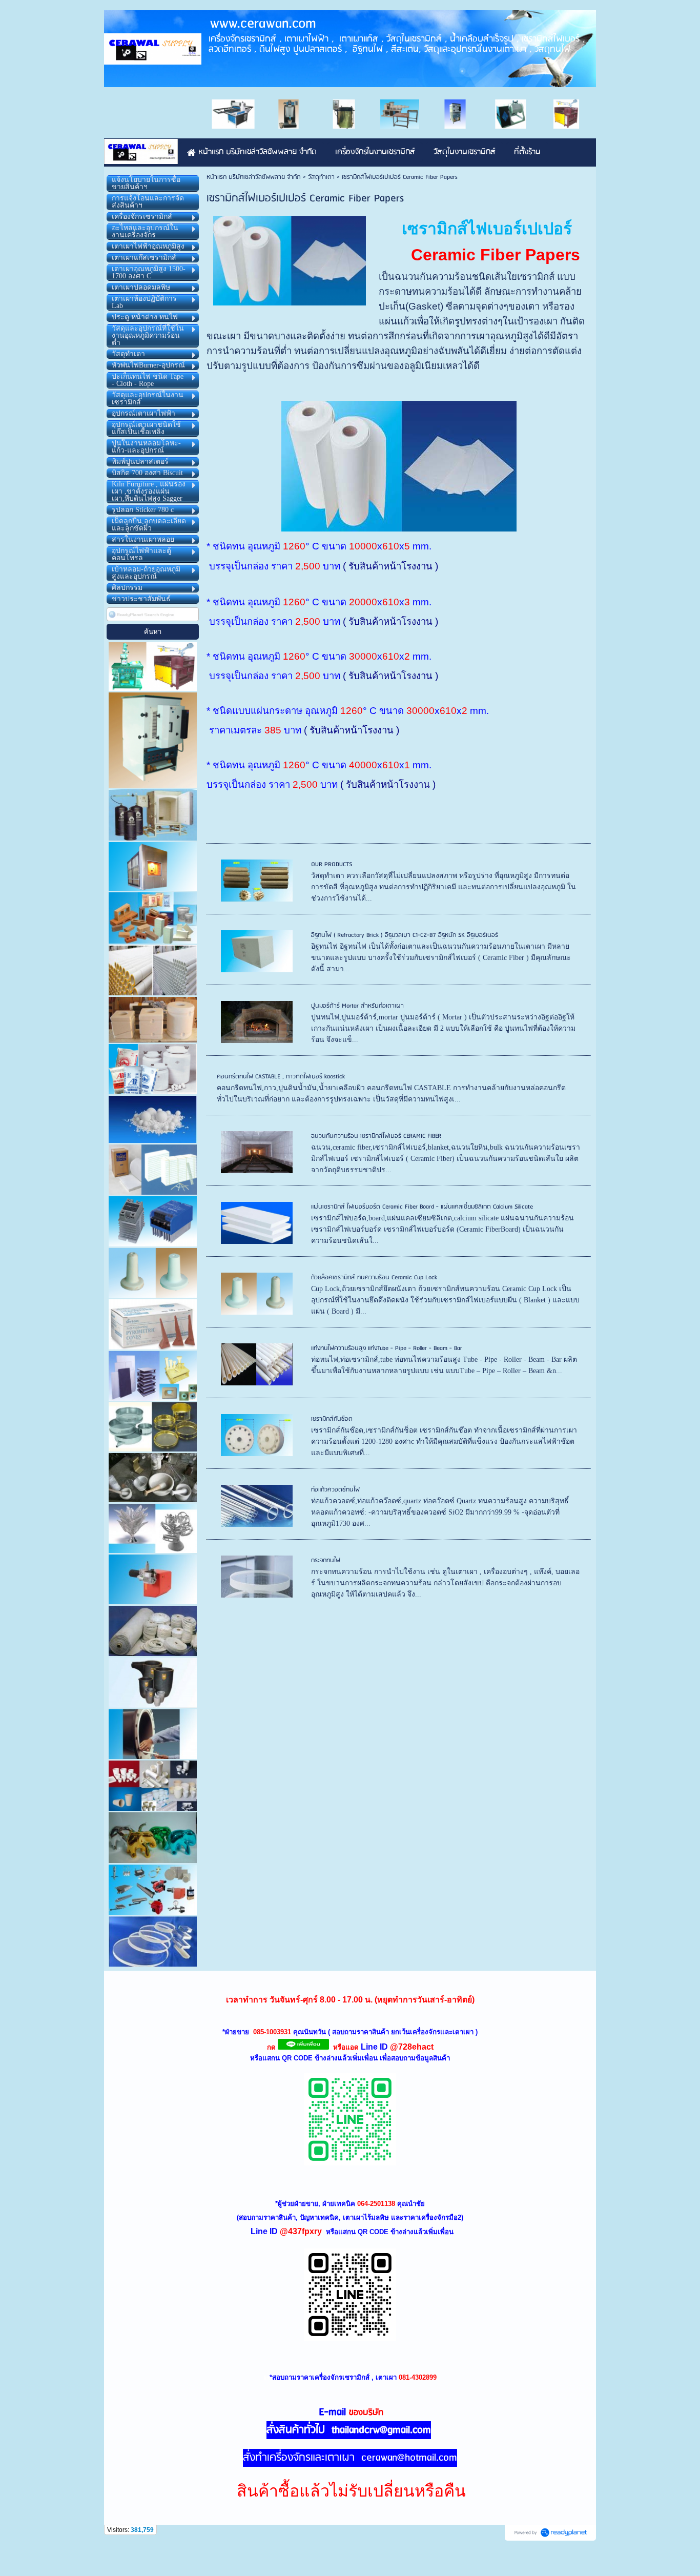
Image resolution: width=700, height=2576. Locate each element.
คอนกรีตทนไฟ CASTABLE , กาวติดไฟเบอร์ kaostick (281, 1077)
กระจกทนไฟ (326, 1560)
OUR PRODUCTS (332, 864)
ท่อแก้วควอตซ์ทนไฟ (335, 1490)
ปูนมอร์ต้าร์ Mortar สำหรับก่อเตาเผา (357, 1006)
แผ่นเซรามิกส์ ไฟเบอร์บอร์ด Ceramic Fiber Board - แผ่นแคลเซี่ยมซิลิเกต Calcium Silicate (422, 1207)
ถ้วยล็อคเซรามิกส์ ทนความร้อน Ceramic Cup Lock (374, 1277)
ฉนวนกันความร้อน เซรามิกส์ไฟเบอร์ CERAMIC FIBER (376, 1136)
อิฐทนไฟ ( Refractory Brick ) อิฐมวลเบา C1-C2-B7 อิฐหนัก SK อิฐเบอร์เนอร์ (405, 935)
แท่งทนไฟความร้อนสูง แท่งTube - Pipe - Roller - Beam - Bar (387, 1348)
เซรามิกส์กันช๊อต (332, 1419)
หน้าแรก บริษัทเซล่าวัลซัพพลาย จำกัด (254, 177)
